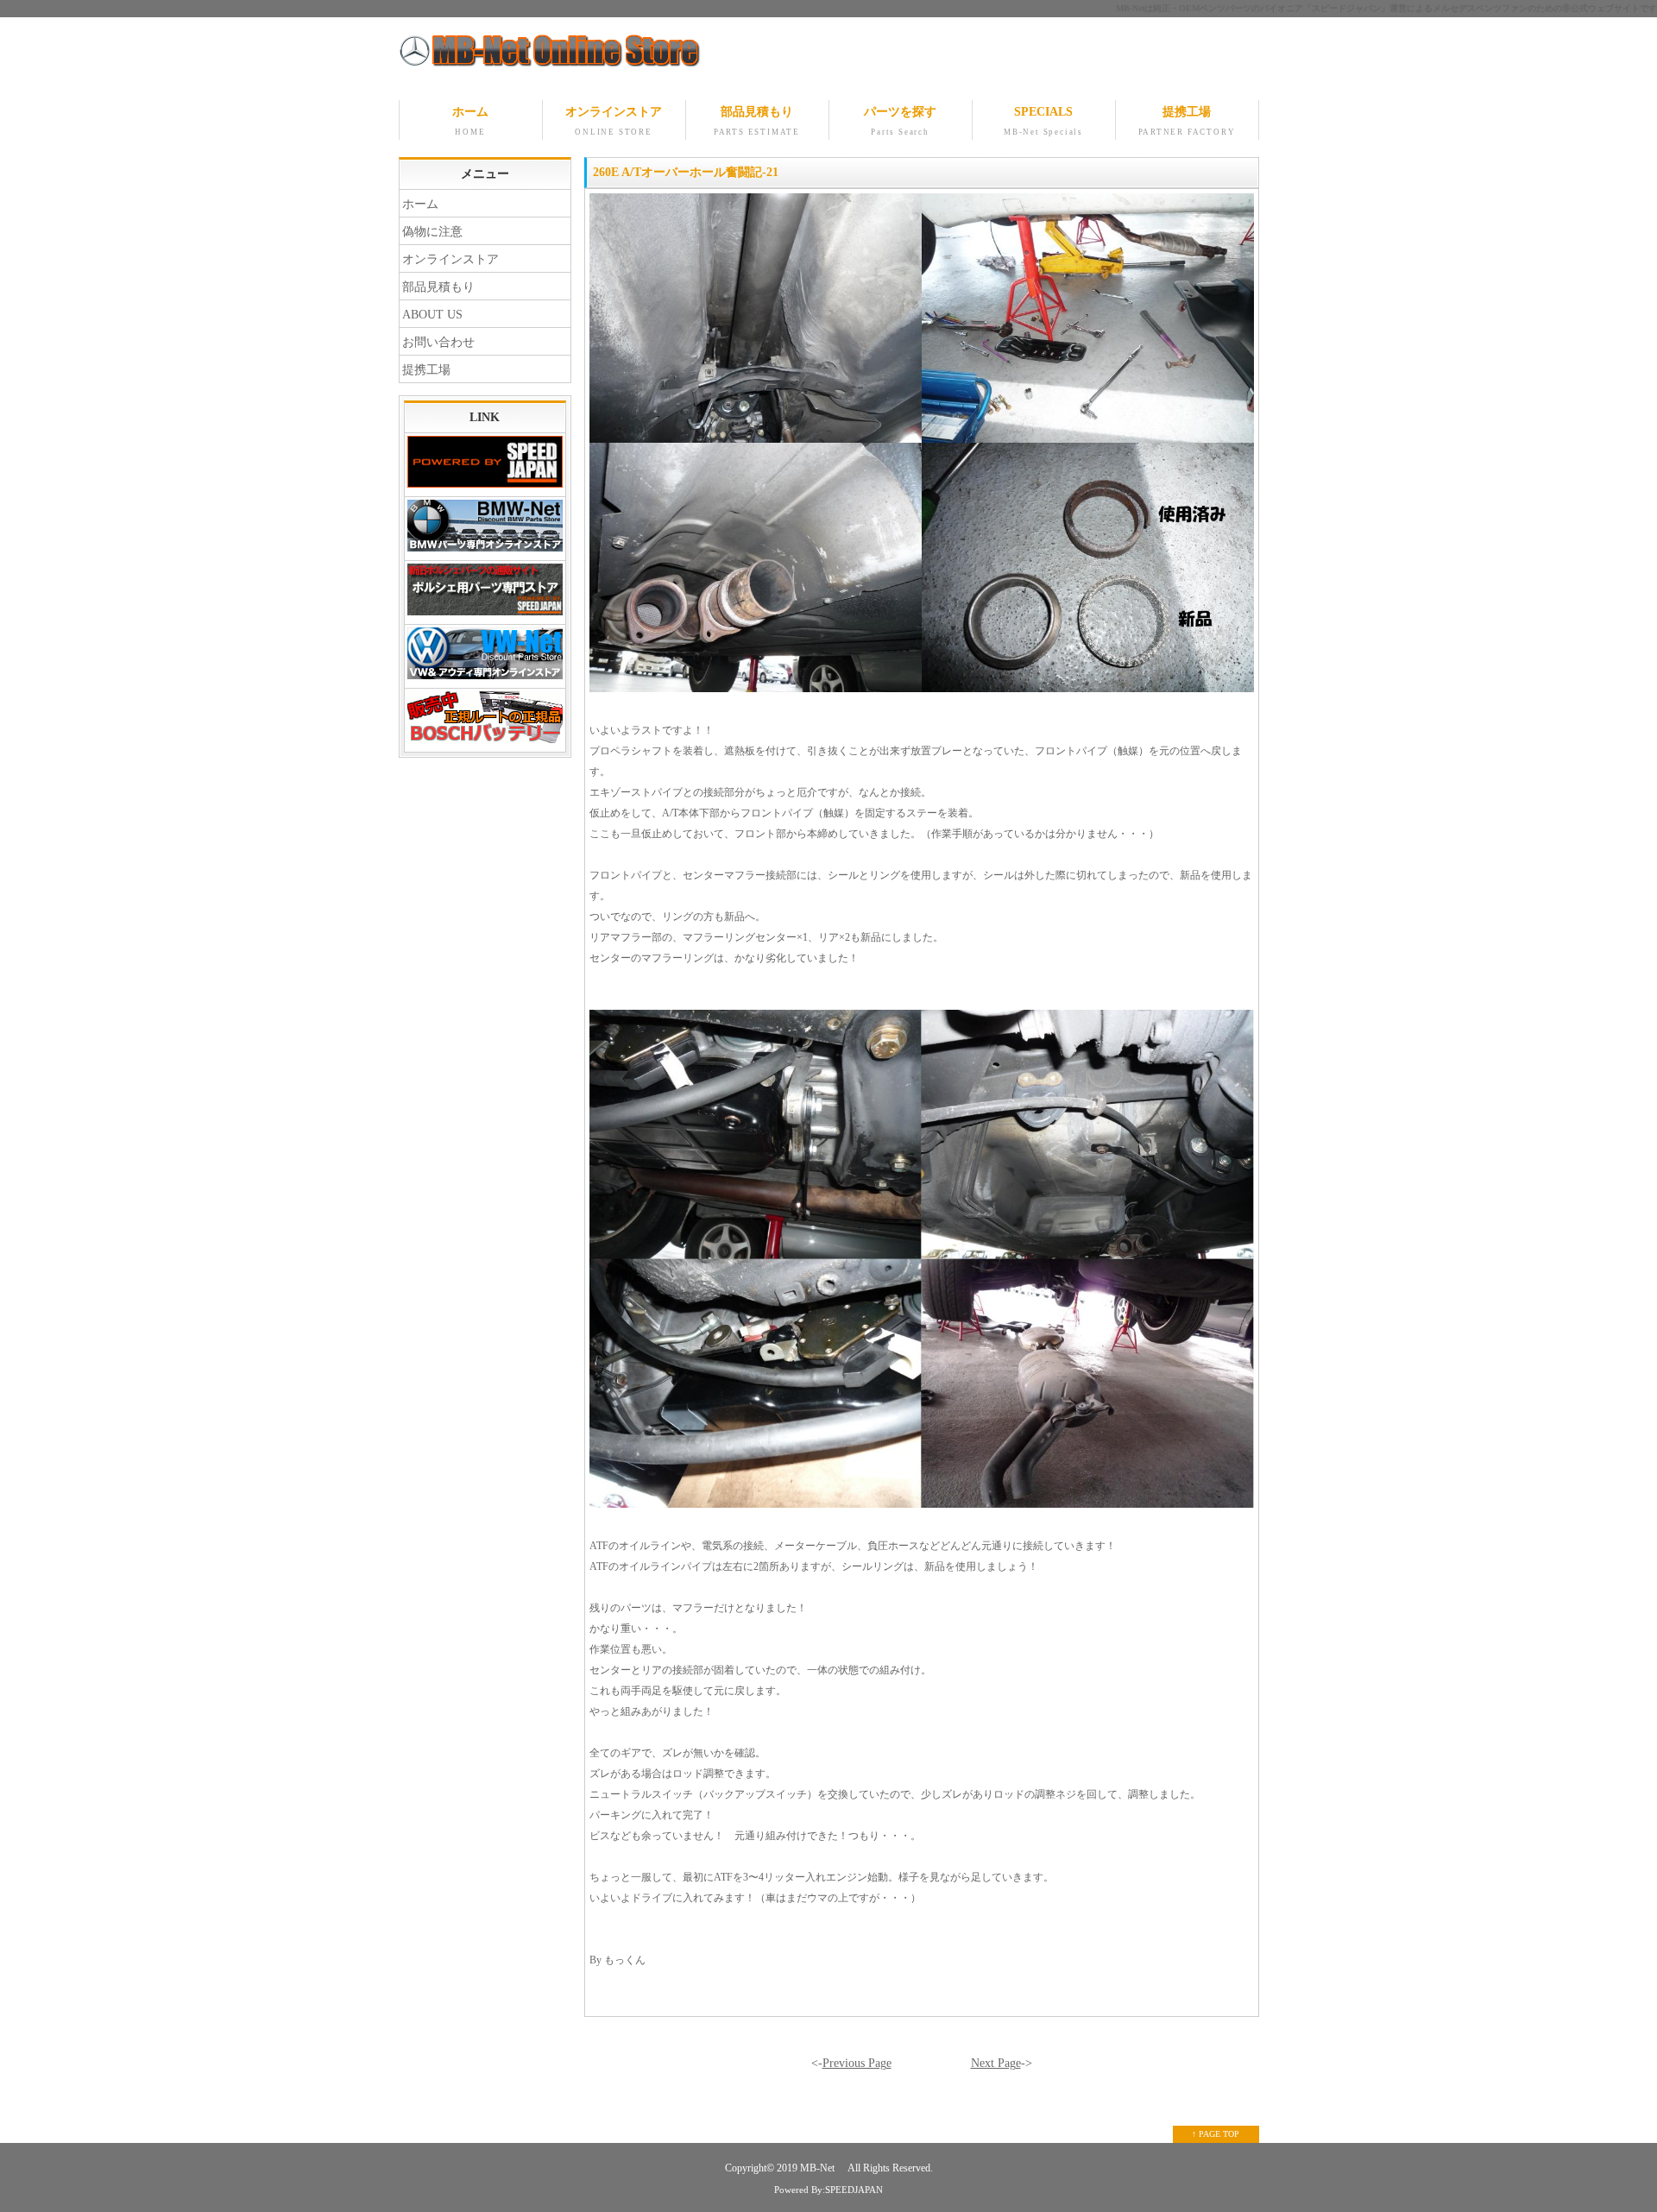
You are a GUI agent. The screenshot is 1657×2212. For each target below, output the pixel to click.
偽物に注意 (432, 232)
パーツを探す (900, 121)
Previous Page (857, 2063)
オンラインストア (614, 121)
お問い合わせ (438, 342)
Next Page (996, 2063)
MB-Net (819, 2168)
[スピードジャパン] (485, 465)
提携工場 (1187, 121)
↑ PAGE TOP (1216, 2134)
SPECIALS (1043, 121)
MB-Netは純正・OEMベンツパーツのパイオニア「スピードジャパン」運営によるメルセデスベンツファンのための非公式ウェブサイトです (1386, 8)
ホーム (470, 121)
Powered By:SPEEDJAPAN (828, 2190)
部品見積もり (757, 121)
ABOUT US (432, 315)
